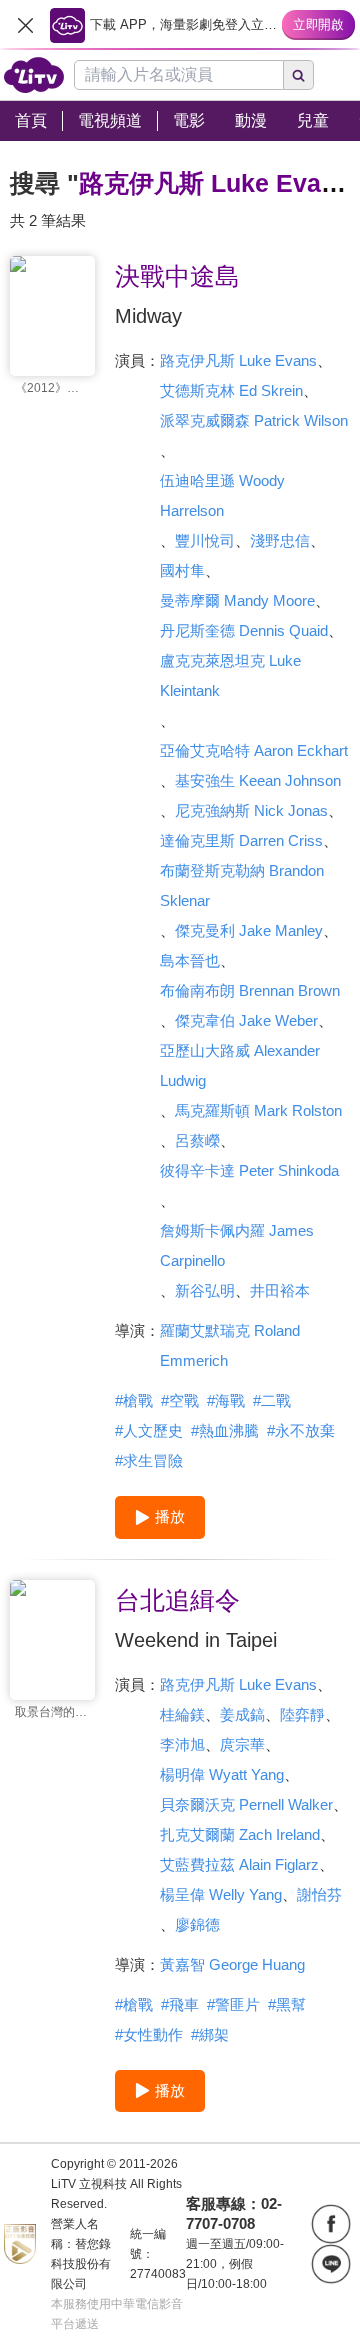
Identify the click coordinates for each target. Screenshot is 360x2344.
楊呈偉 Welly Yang (221, 1894)
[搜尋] (299, 75)
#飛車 (180, 2004)
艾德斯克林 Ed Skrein (231, 390)
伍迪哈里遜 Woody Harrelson (222, 495)
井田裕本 (280, 1290)
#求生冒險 (149, 1460)
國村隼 (182, 570)
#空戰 (180, 1400)
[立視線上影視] (34, 75)
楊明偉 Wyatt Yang (222, 1774)
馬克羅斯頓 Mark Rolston (258, 1110)
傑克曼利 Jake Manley (249, 930)
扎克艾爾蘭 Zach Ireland (240, 1834)
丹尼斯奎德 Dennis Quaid (244, 630)
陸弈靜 (302, 1714)
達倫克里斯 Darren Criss (241, 840)
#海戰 (226, 1400)
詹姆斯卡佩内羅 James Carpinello (237, 1245)
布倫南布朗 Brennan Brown (250, 990)
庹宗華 (242, 1744)
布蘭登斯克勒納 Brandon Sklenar (242, 885)
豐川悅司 (205, 540)
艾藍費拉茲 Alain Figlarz (239, 1864)
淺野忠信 (280, 540)
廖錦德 (197, 1924)
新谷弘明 (205, 1290)
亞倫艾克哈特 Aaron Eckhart (254, 750)
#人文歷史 (149, 1430)
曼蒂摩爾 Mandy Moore (237, 600)
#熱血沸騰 (225, 1430)
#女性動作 (149, 2034)
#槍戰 (134, 1400)
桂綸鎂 (182, 1714)
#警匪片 (233, 2004)
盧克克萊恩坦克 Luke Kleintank (230, 675)
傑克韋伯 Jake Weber (246, 1020)
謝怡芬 (319, 1894)
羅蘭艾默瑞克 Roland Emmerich (230, 1345)
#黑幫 (287, 2004)
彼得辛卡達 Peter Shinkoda (249, 1170)
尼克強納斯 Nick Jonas (251, 810)
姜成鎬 (242, 1714)
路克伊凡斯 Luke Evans (238, 360)
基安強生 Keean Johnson (258, 780)
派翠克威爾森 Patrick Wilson (254, 420)
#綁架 (210, 2034)
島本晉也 (190, 960)
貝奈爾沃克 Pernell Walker (246, 1804)
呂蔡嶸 (197, 1140)
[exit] (25, 25)
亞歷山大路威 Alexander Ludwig (240, 1065)
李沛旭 (182, 1744)
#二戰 (272, 1400)
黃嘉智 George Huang (232, 1964)
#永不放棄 (301, 1430)
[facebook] (331, 2224)
